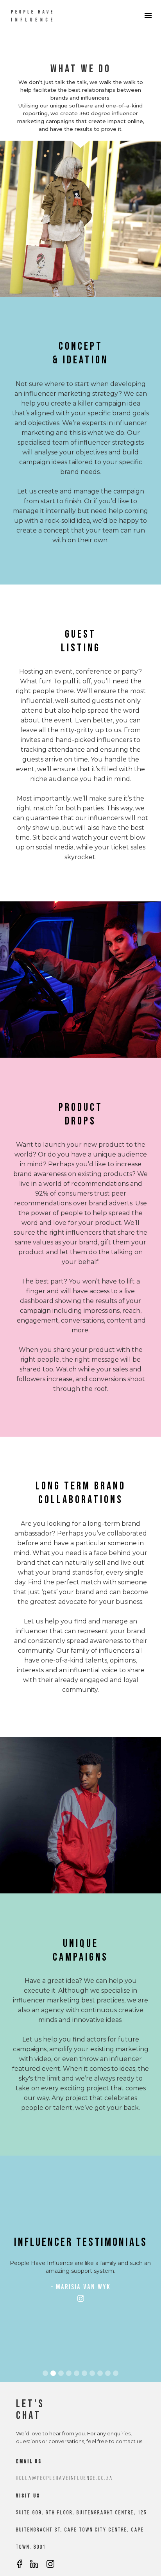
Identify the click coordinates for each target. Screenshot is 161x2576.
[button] (20, 2242)
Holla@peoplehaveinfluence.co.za (64, 2479)
